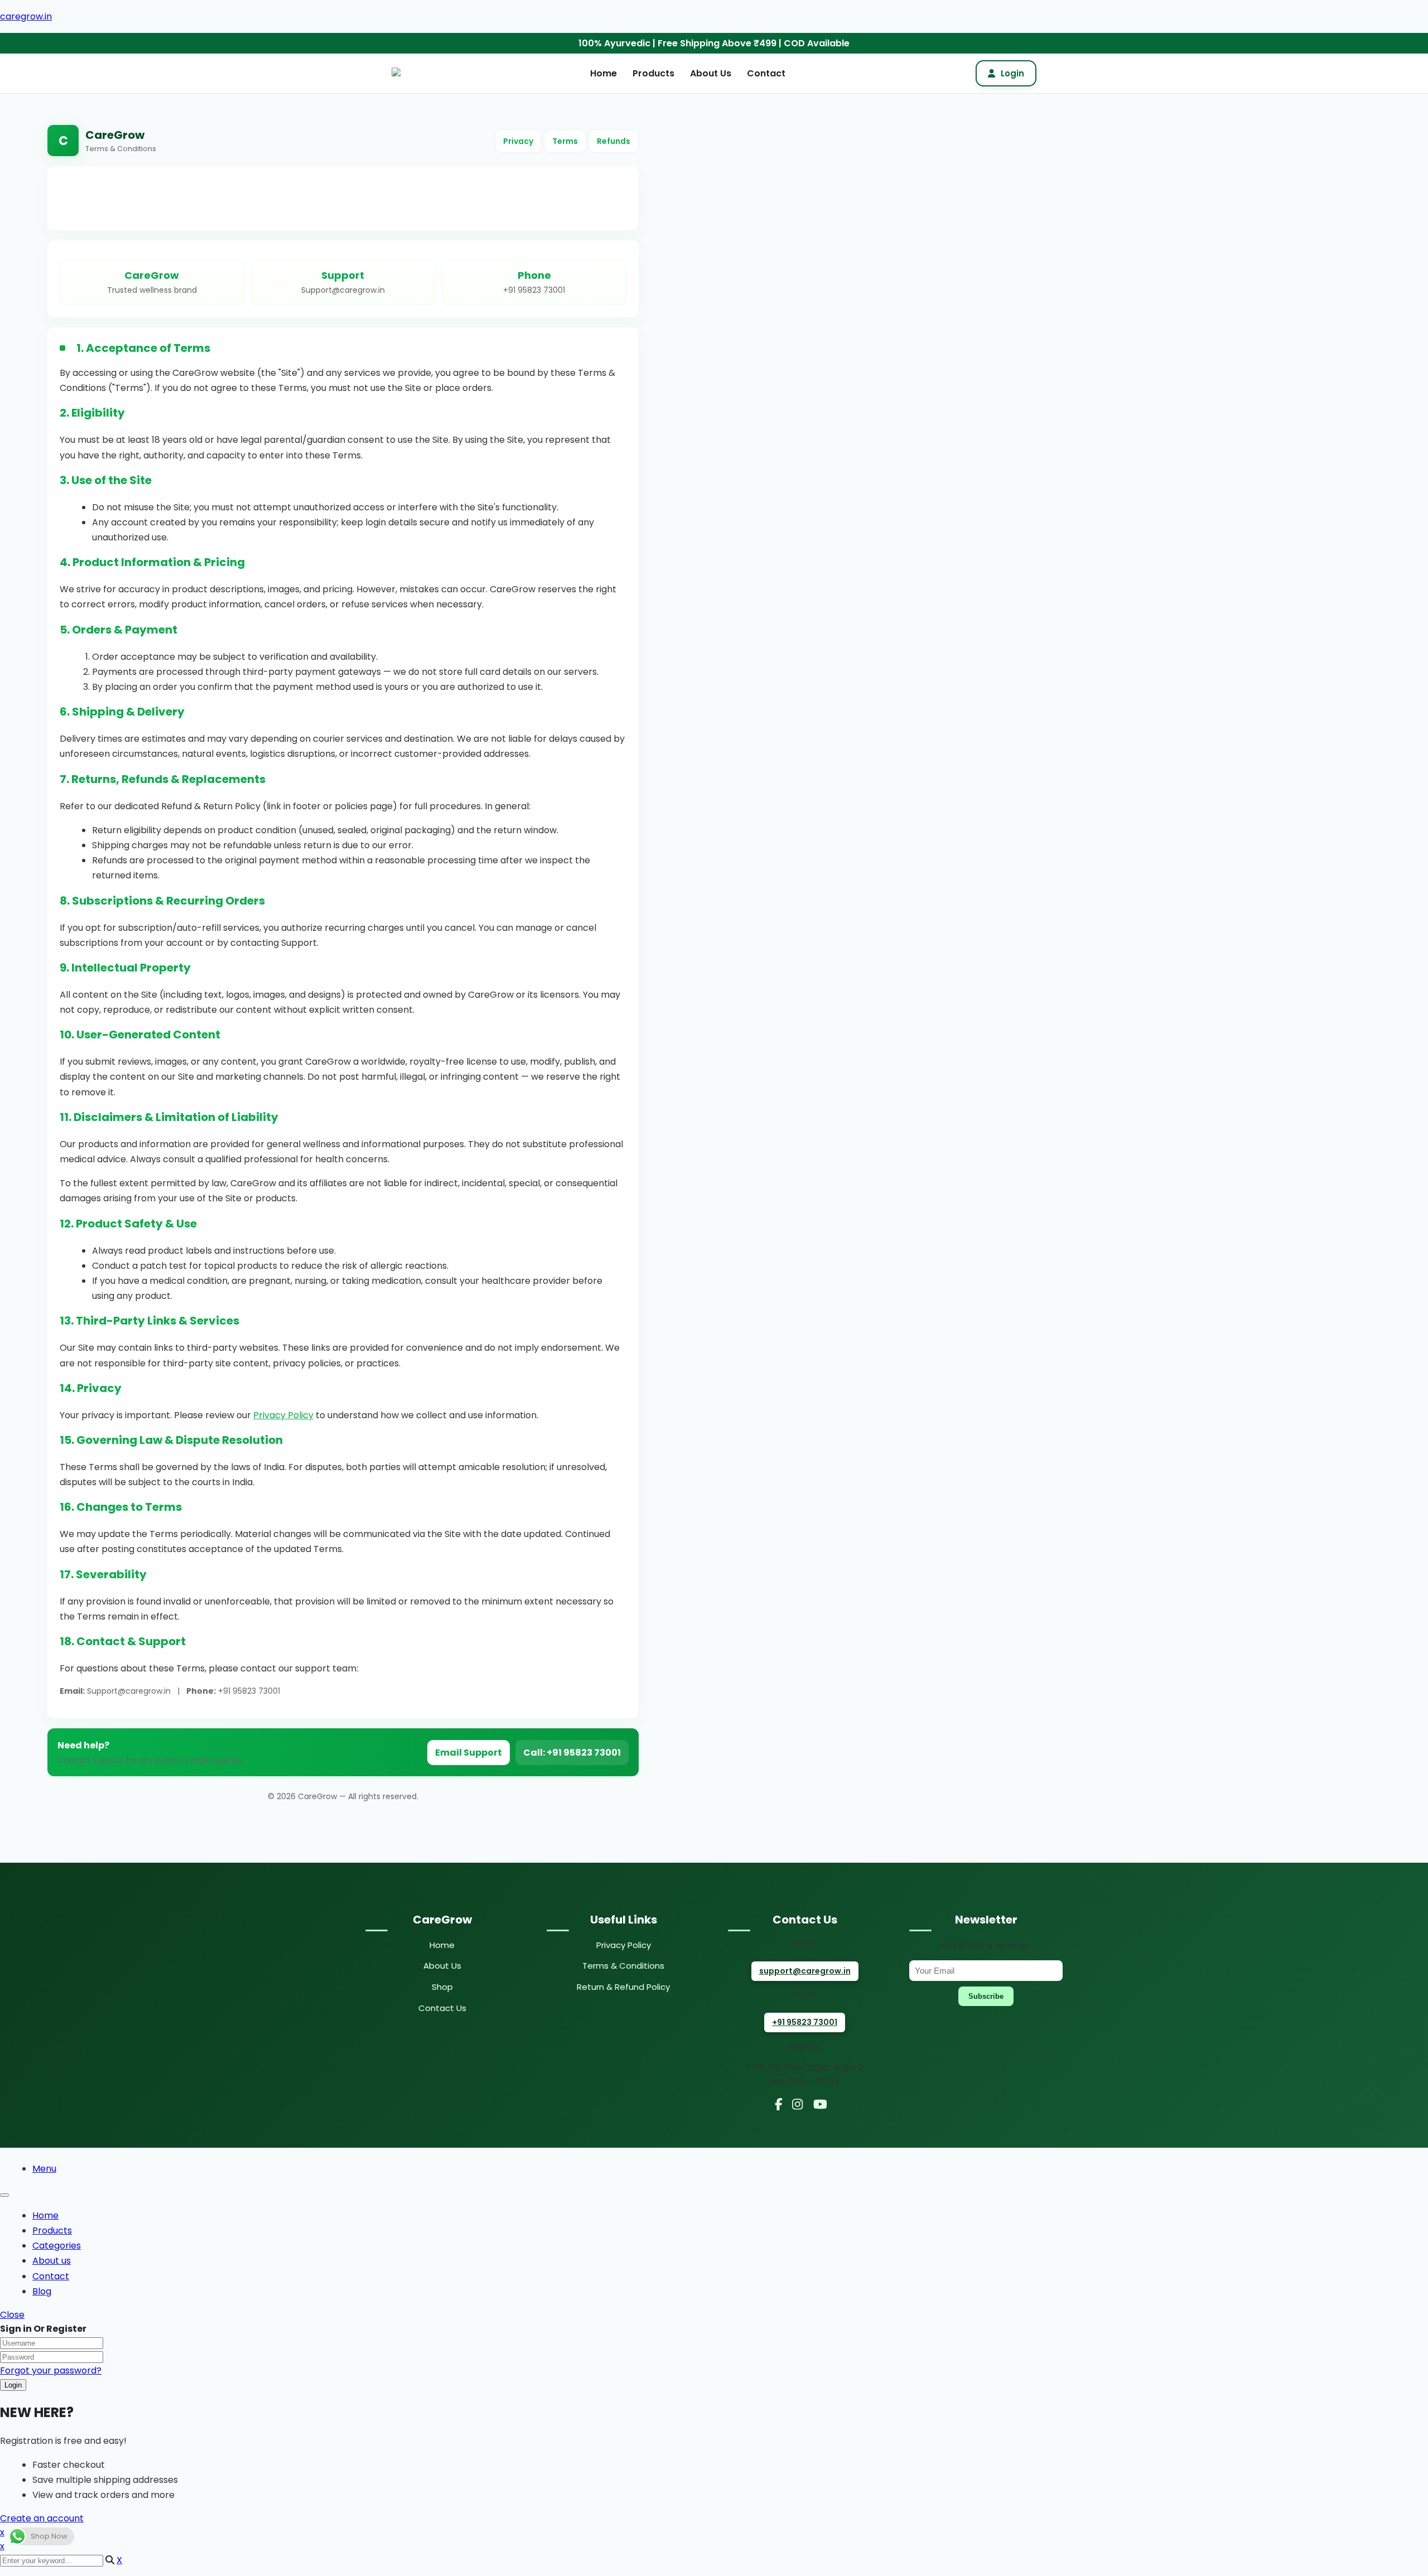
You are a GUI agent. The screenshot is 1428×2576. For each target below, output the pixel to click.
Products (653, 73)
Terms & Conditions (623, 1966)
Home (604, 73)
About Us (711, 73)
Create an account (42, 2518)
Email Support (469, 1753)
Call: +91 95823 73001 (572, 1753)
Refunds (614, 141)
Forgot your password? (51, 2370)
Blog (42, 2291)
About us (52, 2261)
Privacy (518, 141)
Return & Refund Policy (623, 1987)
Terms (565, 141)
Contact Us (442, 2008)
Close (12, 2315)
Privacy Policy (283, 1415)
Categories (57, 2246)
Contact (766, 73)
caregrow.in (26, 16)
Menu (44, 2169)
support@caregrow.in (805, 1971)
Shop (442, 1987)
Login (1012, 73)
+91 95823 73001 (805, 2022)
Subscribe (986, 1996)
